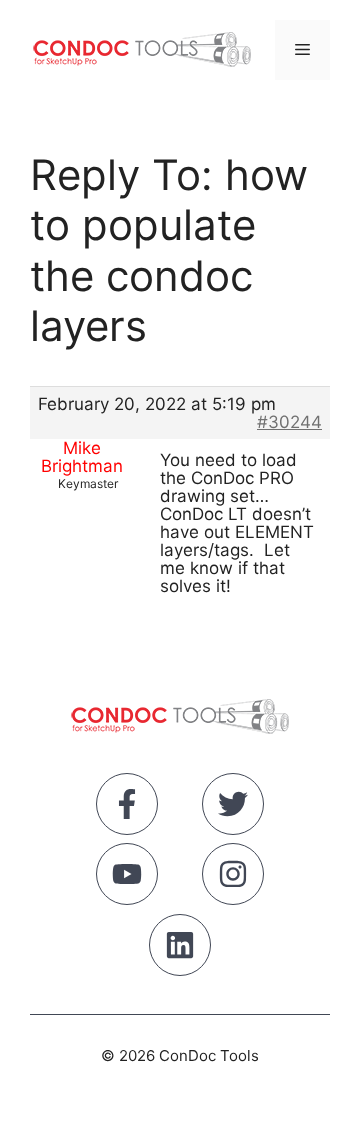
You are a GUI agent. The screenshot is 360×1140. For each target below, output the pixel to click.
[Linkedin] (180, 949)
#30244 (289, 422)
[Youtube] (127, 878)
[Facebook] (127, 808)
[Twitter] (233, 808)
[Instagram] (233, 878)
